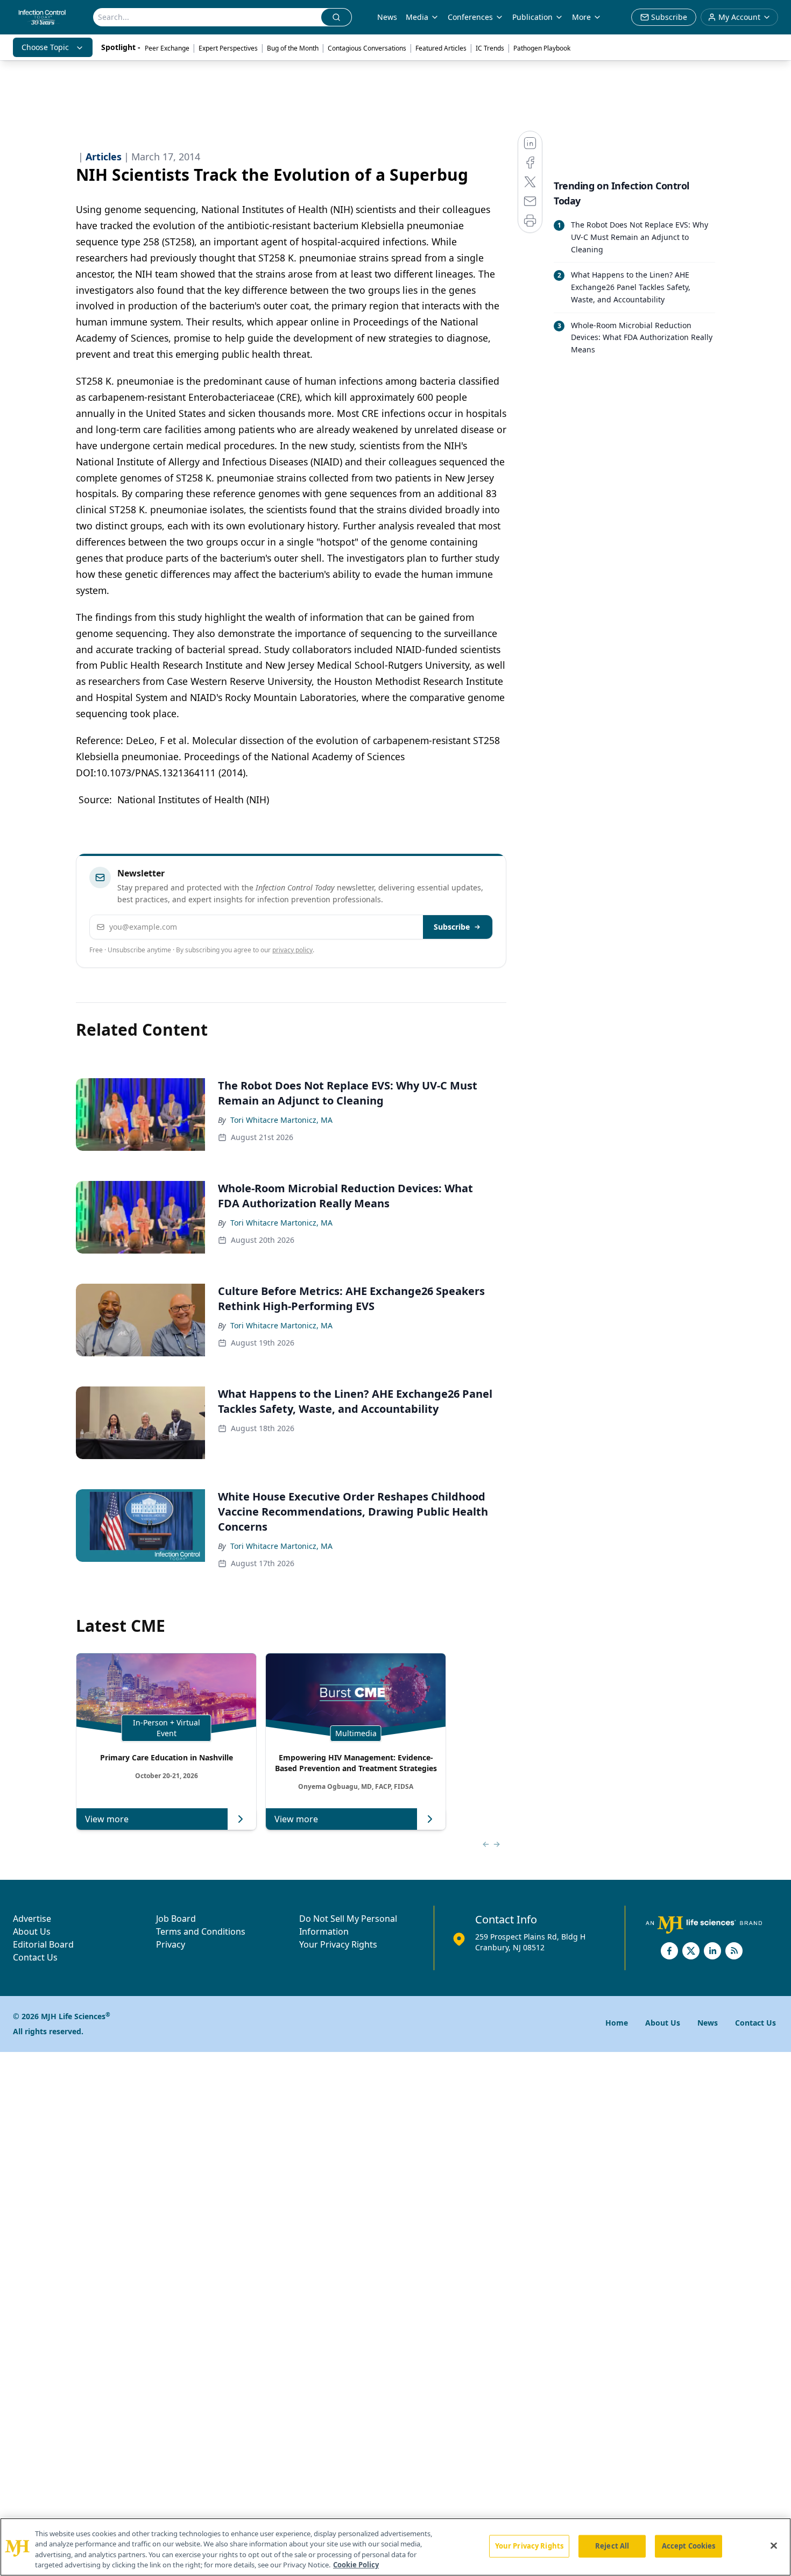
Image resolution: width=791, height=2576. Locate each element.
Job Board (176, 1919)
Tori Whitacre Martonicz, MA (281, 1120)
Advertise (32, 1919)
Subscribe (452, 927)
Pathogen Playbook (542, 48)
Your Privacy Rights (338, 1944)
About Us (32, 1931)
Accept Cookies (689, 2546)
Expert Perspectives (228, 48)
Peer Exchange (167, 48)
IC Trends (490, 48)
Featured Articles (441, 48)
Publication (532, 17)
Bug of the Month (293, 48)
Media (417, 17)
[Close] (774, 2545)
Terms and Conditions (201, 1931)
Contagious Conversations (367, 48)
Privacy (171, 1944)
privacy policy (292, 950)
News (387, 17)
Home (617, 2023)
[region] (395, 2547)
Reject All (612, 2546)
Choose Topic (45, 47)
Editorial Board (43, 1944)
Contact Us (35, 1957)
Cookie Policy (356, 2565)
